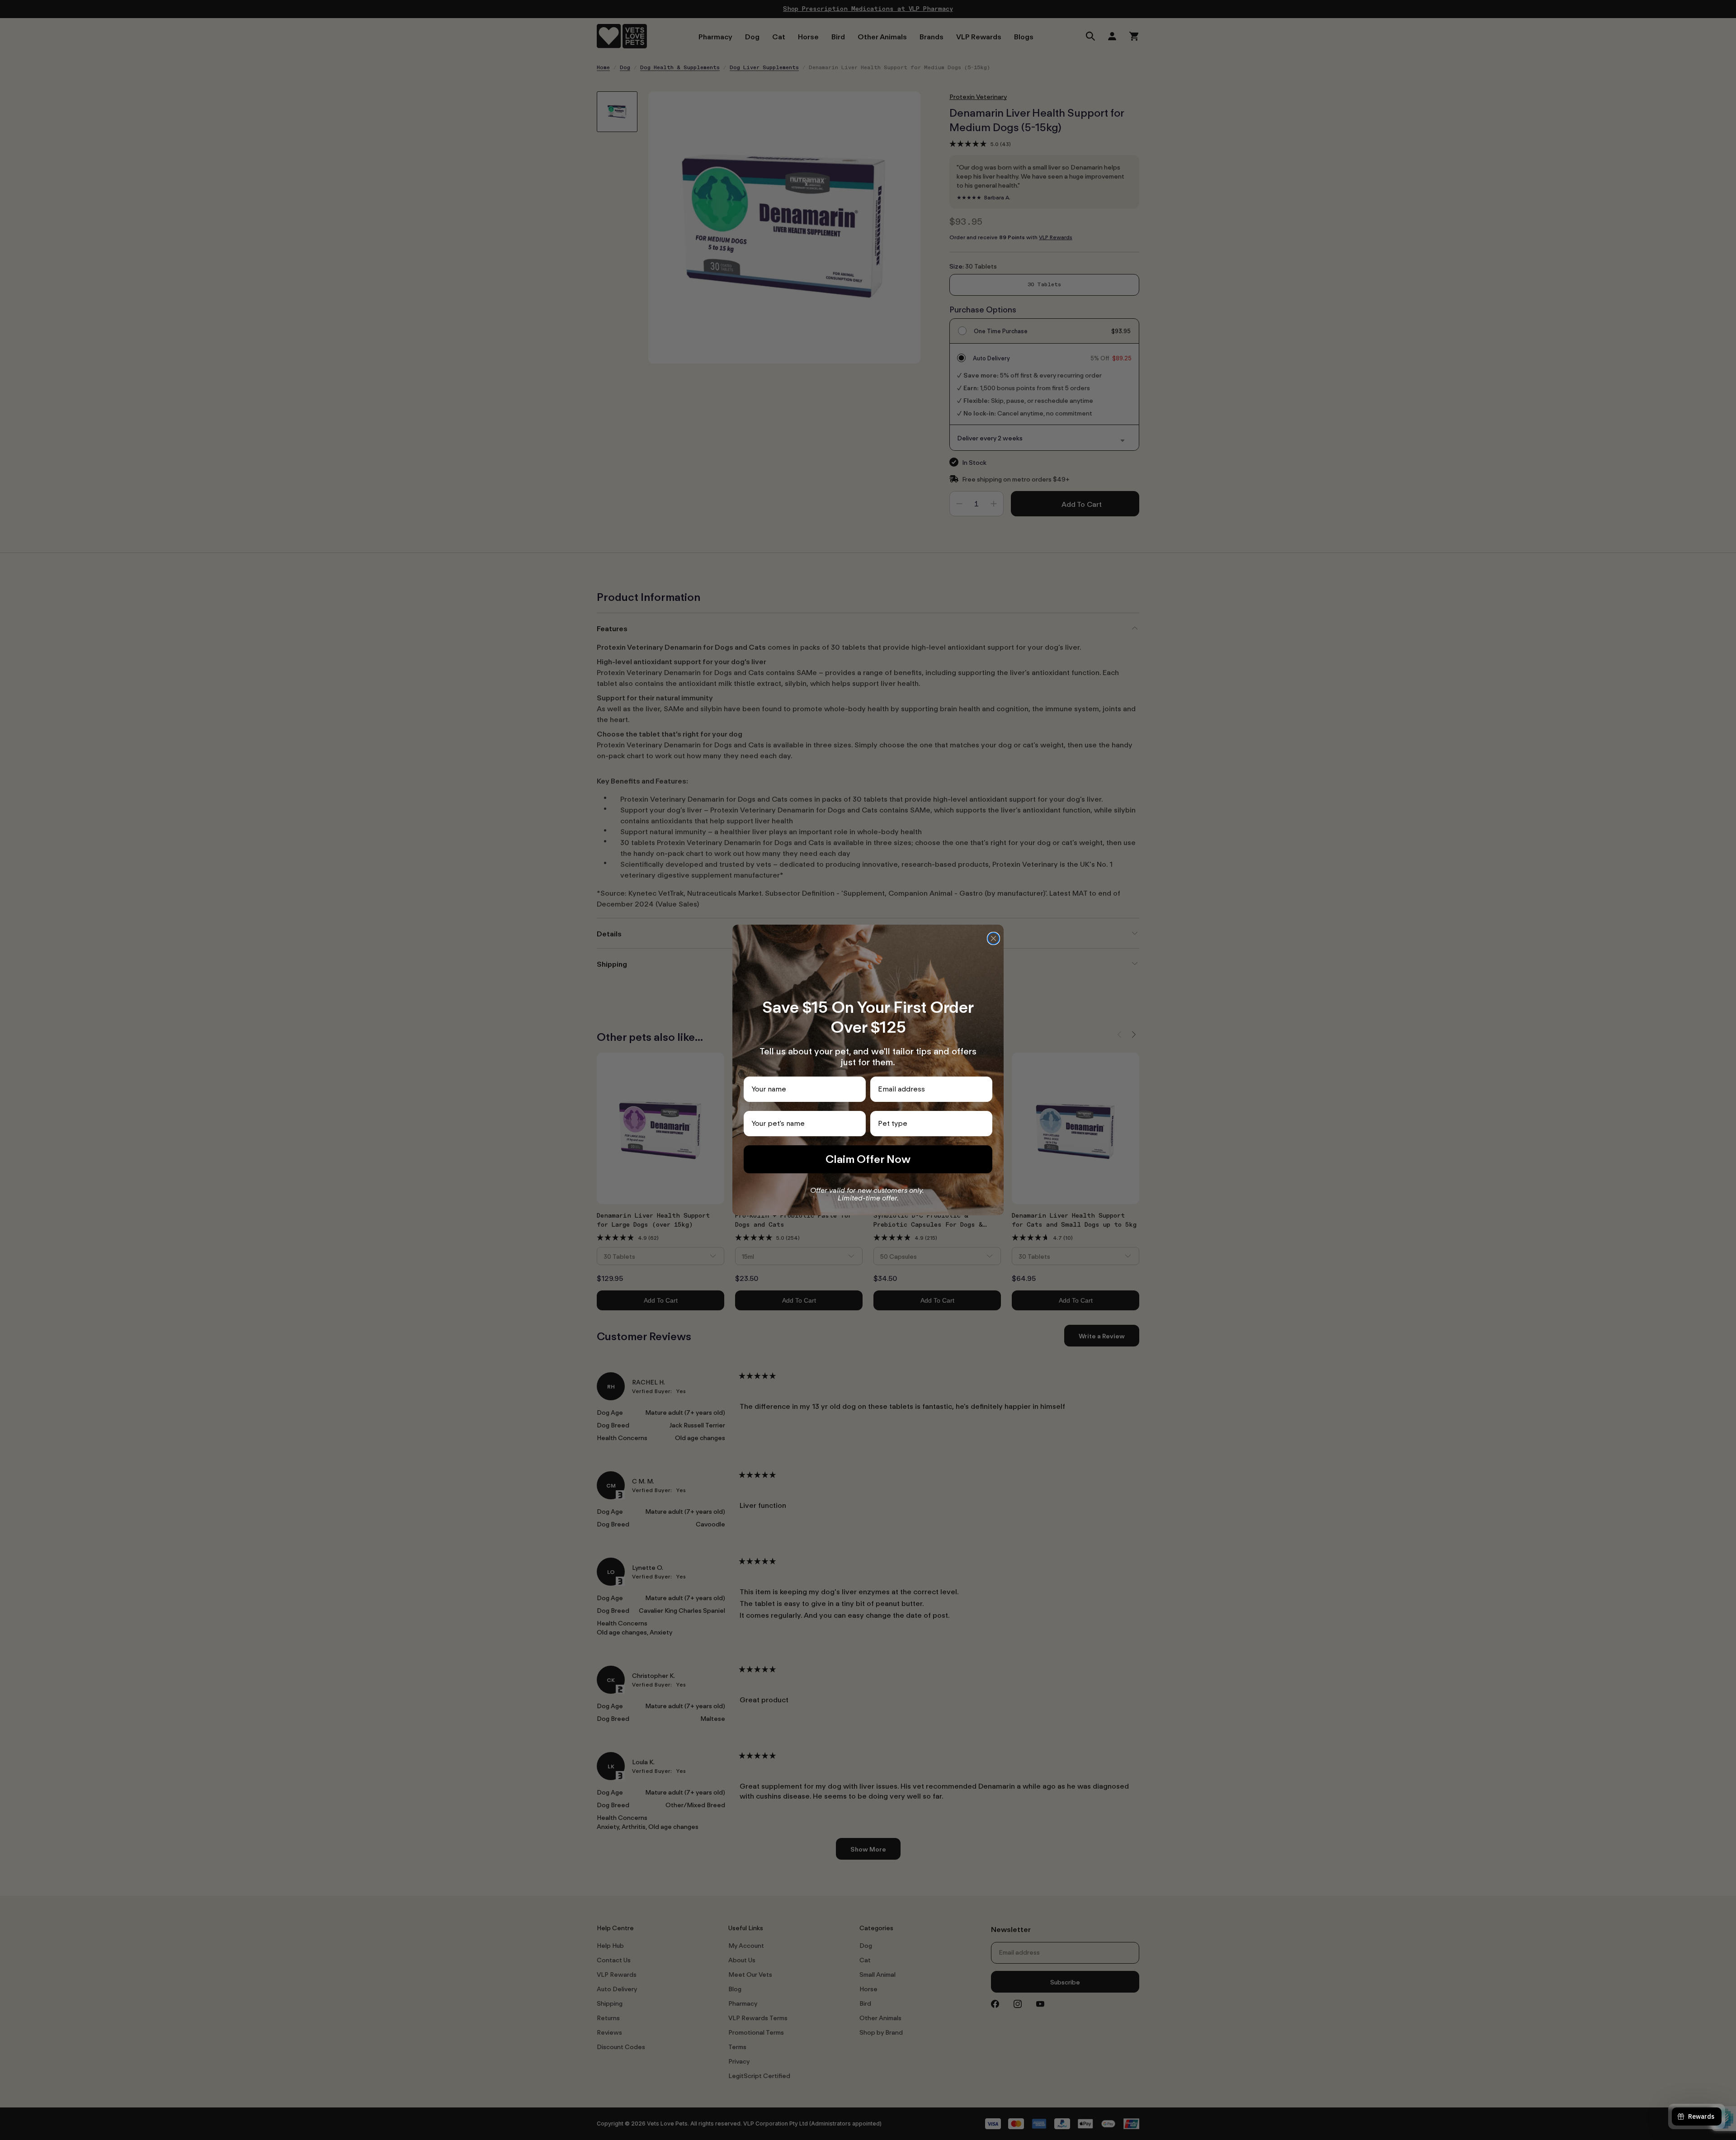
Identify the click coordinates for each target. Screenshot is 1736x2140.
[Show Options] (984, 1124)
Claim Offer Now (868, 1159)
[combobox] (929, 1124)
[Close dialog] (993, 938)
